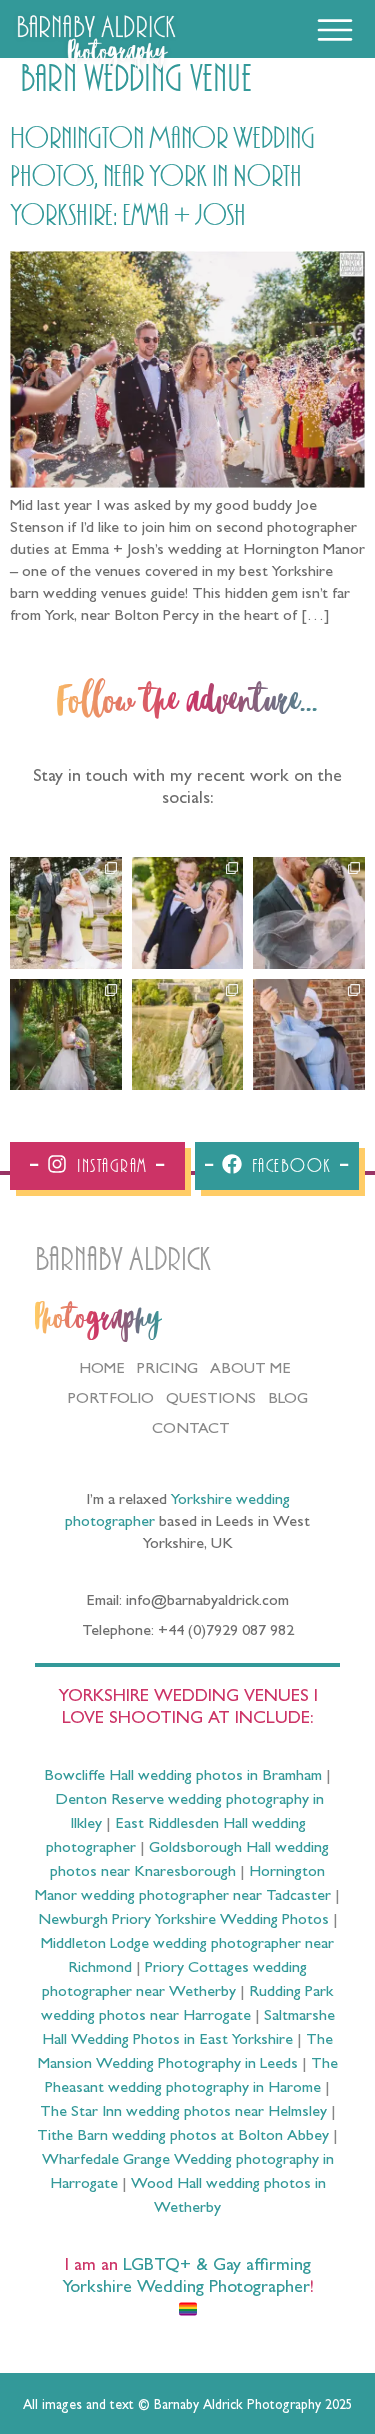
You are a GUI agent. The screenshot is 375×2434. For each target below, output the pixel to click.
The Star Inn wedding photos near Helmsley (183, 2113)
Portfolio (111, 1400)
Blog (288, 1400)
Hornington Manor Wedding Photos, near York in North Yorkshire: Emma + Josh (162, 177)
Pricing (167, 1370)
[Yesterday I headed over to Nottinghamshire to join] (309, 913)
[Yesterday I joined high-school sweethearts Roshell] (66, 1035)
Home (102, 1370)
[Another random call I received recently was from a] (309, 1035)
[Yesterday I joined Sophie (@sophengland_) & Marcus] (188, 913)
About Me (250, 1370)
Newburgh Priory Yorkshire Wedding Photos (183, 1921)
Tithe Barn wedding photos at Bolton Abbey (183, 2137)
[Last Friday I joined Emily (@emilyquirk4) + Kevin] (188, 1035)
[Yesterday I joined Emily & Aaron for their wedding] (66, 913)
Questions (211, 1400)
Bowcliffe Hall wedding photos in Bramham (183, 1777)
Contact (191, 1430)
